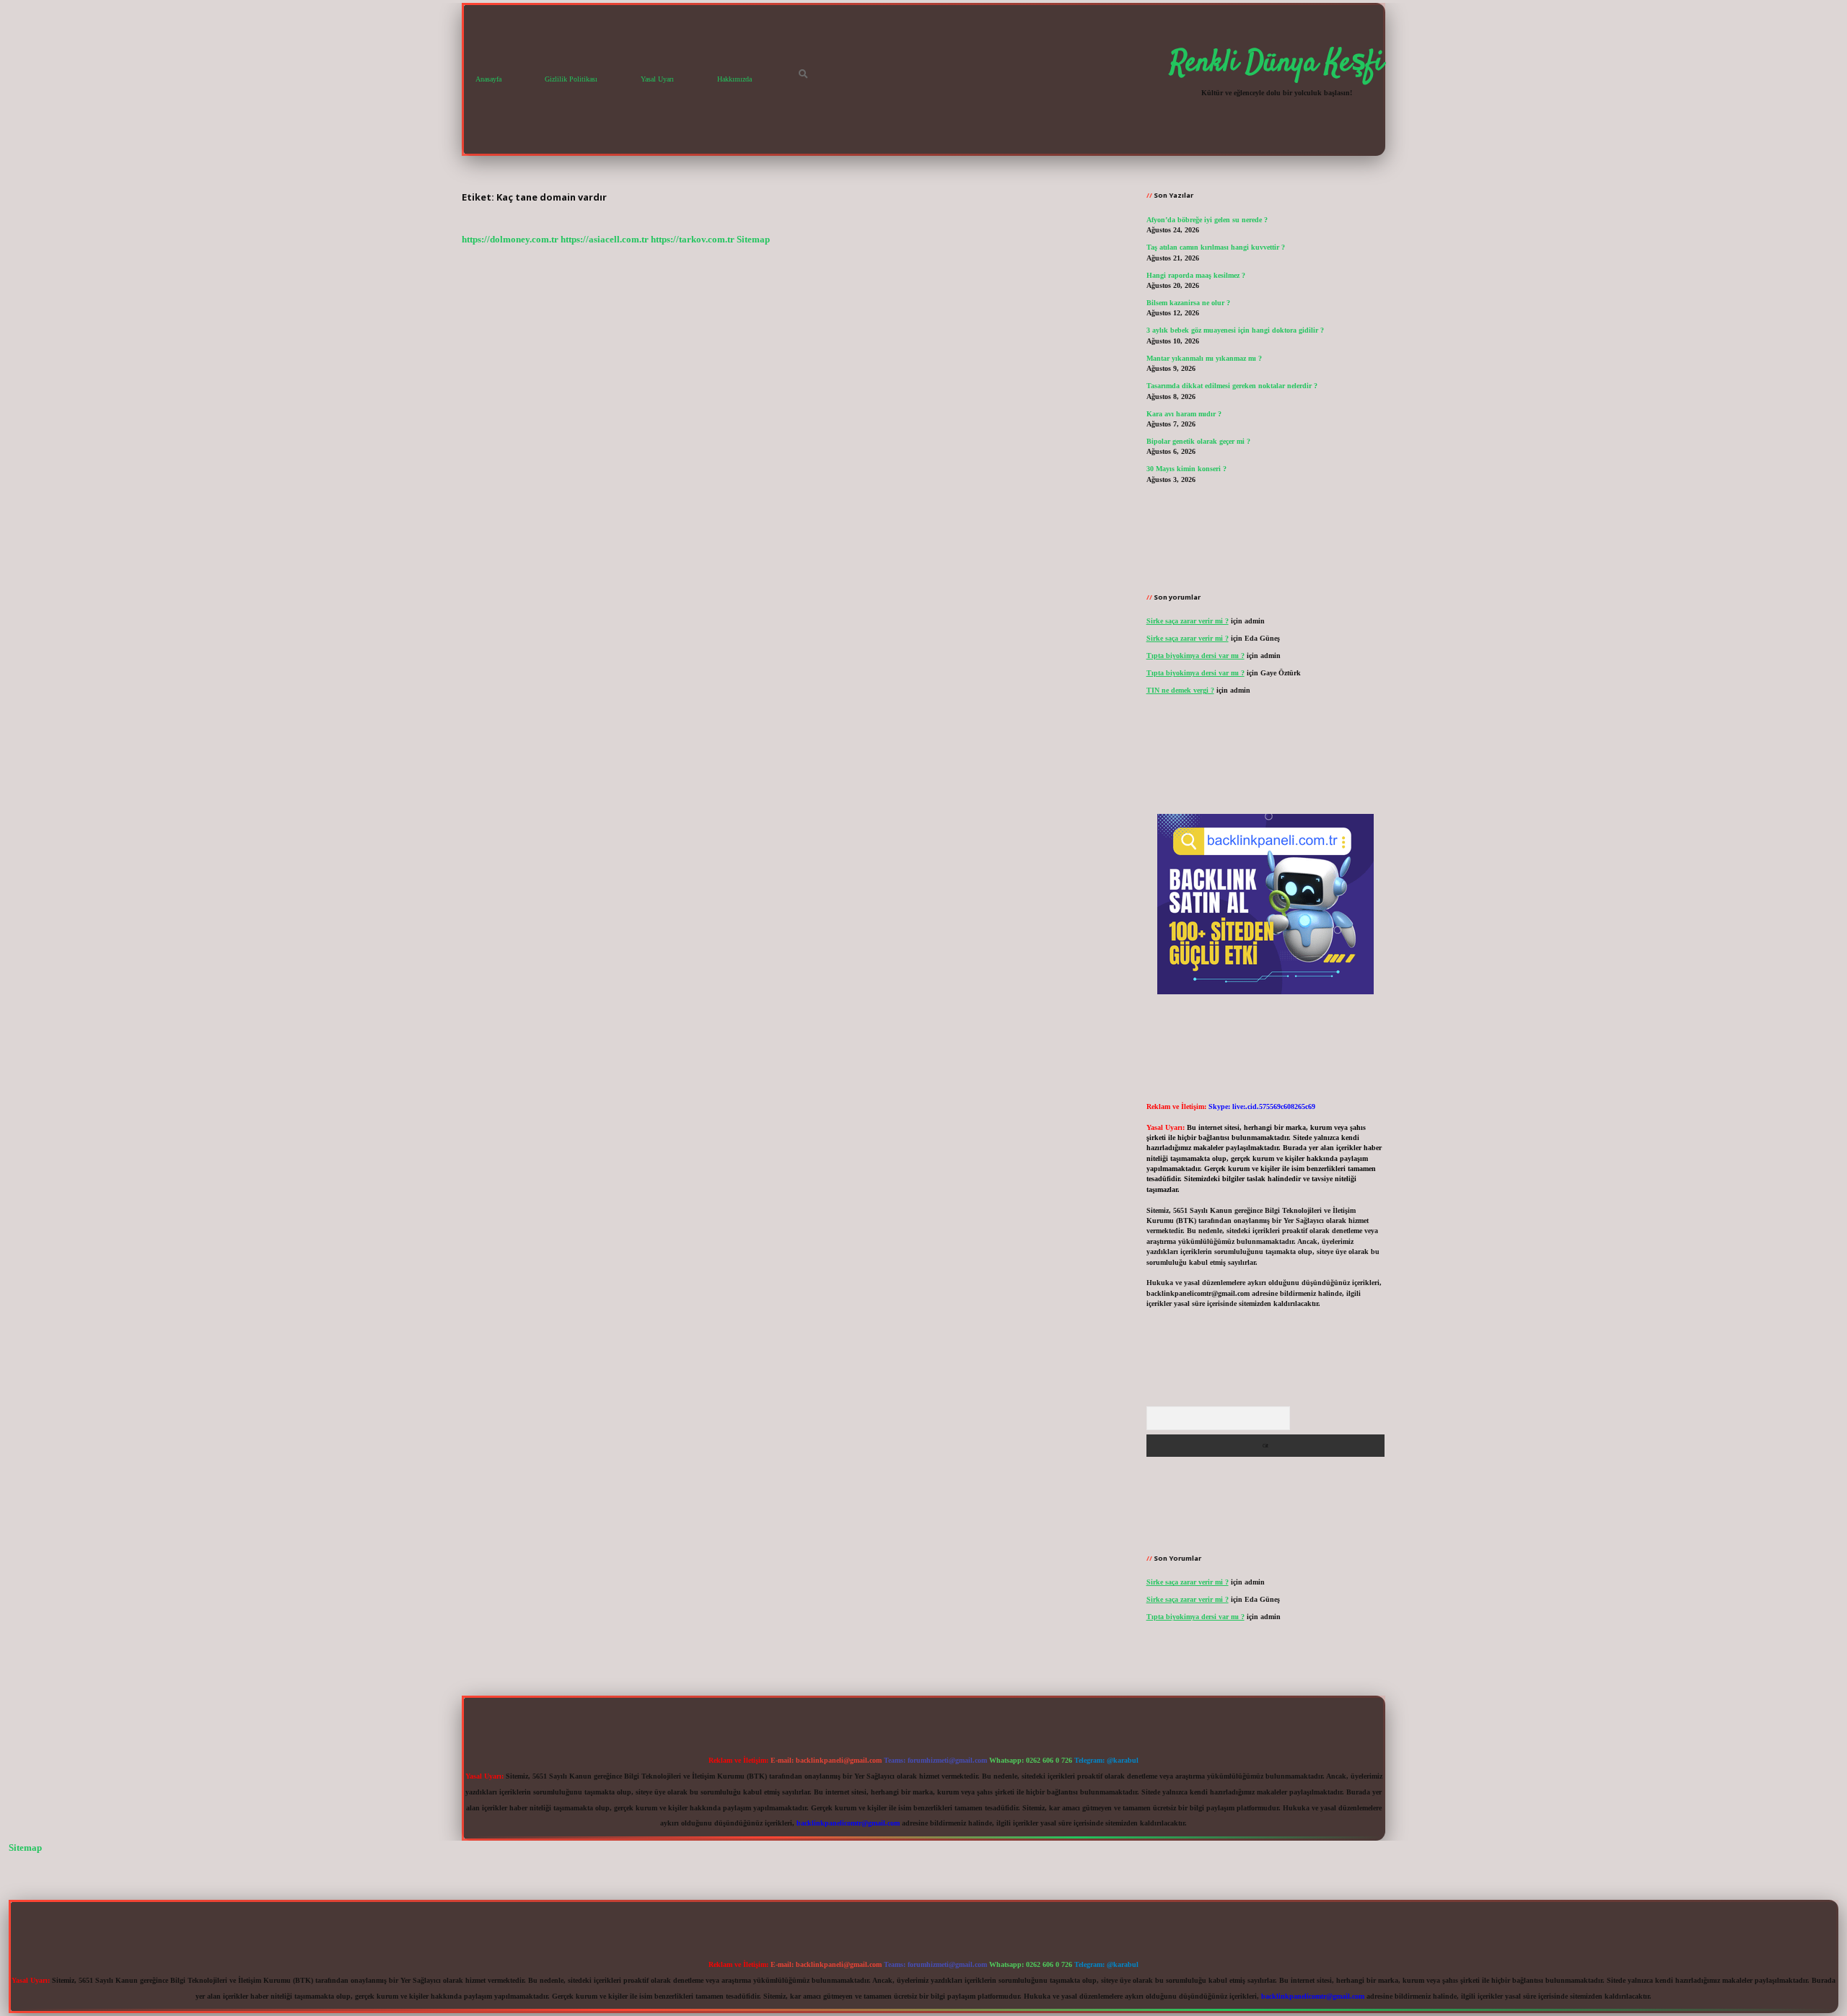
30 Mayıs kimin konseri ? (1186, 469)
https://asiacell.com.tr (605, 240)
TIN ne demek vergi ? (1180, 690)
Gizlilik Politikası (571, 79)
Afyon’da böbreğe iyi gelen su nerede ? (1207, 220)
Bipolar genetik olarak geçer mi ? (1198, 441)
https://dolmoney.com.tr (510, 240)
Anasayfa (488, 79)
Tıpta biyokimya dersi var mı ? (1195, 656)
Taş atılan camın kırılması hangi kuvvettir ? (1216, 247)
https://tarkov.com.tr (693, 240)
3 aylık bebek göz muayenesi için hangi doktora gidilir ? (1235, 330)
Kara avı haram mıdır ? (1184, 414)
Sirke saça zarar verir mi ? (1188, 621)
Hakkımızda (734, 79)
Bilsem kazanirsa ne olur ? (1188, 303)
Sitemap (753, 240)
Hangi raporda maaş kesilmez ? (1196, 275)
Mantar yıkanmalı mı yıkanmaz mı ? (1204, 358)
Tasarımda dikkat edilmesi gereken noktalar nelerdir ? (1232, 386)
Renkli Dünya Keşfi (1277, 63)
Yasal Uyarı (657, 79)
